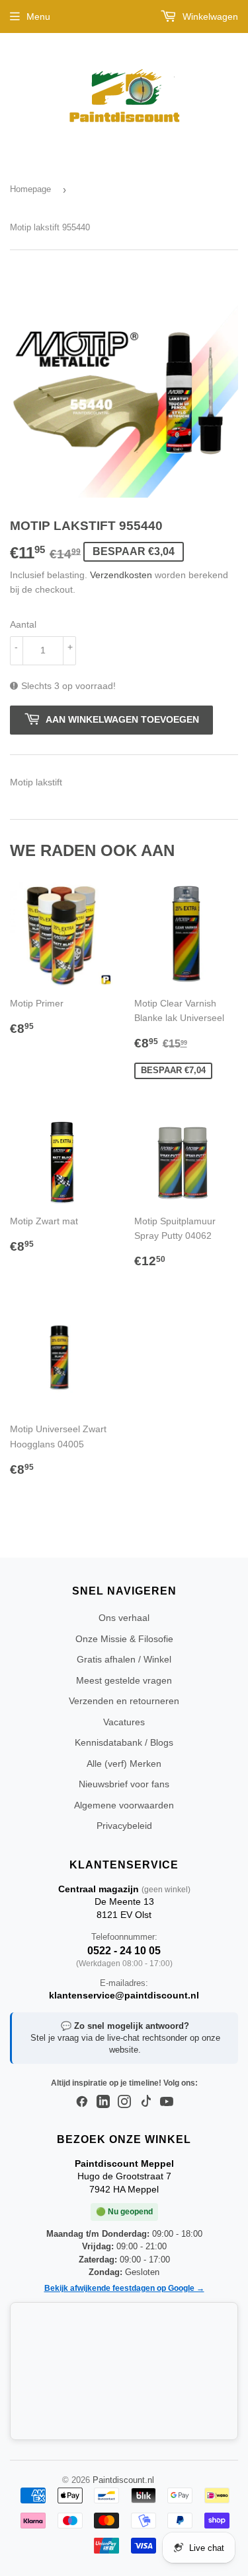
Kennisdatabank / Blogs (124, 1742)
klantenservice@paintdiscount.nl (124, 1995)
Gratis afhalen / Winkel (124, 1659)
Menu (38, 17)
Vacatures (124, 1722)
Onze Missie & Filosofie (124, 1639)
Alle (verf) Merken (124, 1764)
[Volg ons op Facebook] (82, 2102)
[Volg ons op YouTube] (167, 2102)
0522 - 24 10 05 (124, 1951)
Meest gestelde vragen (124, 1680)
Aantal (23, 624)
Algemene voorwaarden (124, 1805)
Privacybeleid (124, 1826)
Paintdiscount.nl (123, 2480)
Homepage (30, 189)
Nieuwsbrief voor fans (124, 1784)
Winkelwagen (209, 17)
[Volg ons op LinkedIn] (103, 2102)
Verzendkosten (121, 575)
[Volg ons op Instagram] (124, 2102)
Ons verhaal (124, 1618)
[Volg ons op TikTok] (145, 2102)
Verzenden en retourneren (124, 1701)
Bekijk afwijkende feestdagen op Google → (124, 2288)
